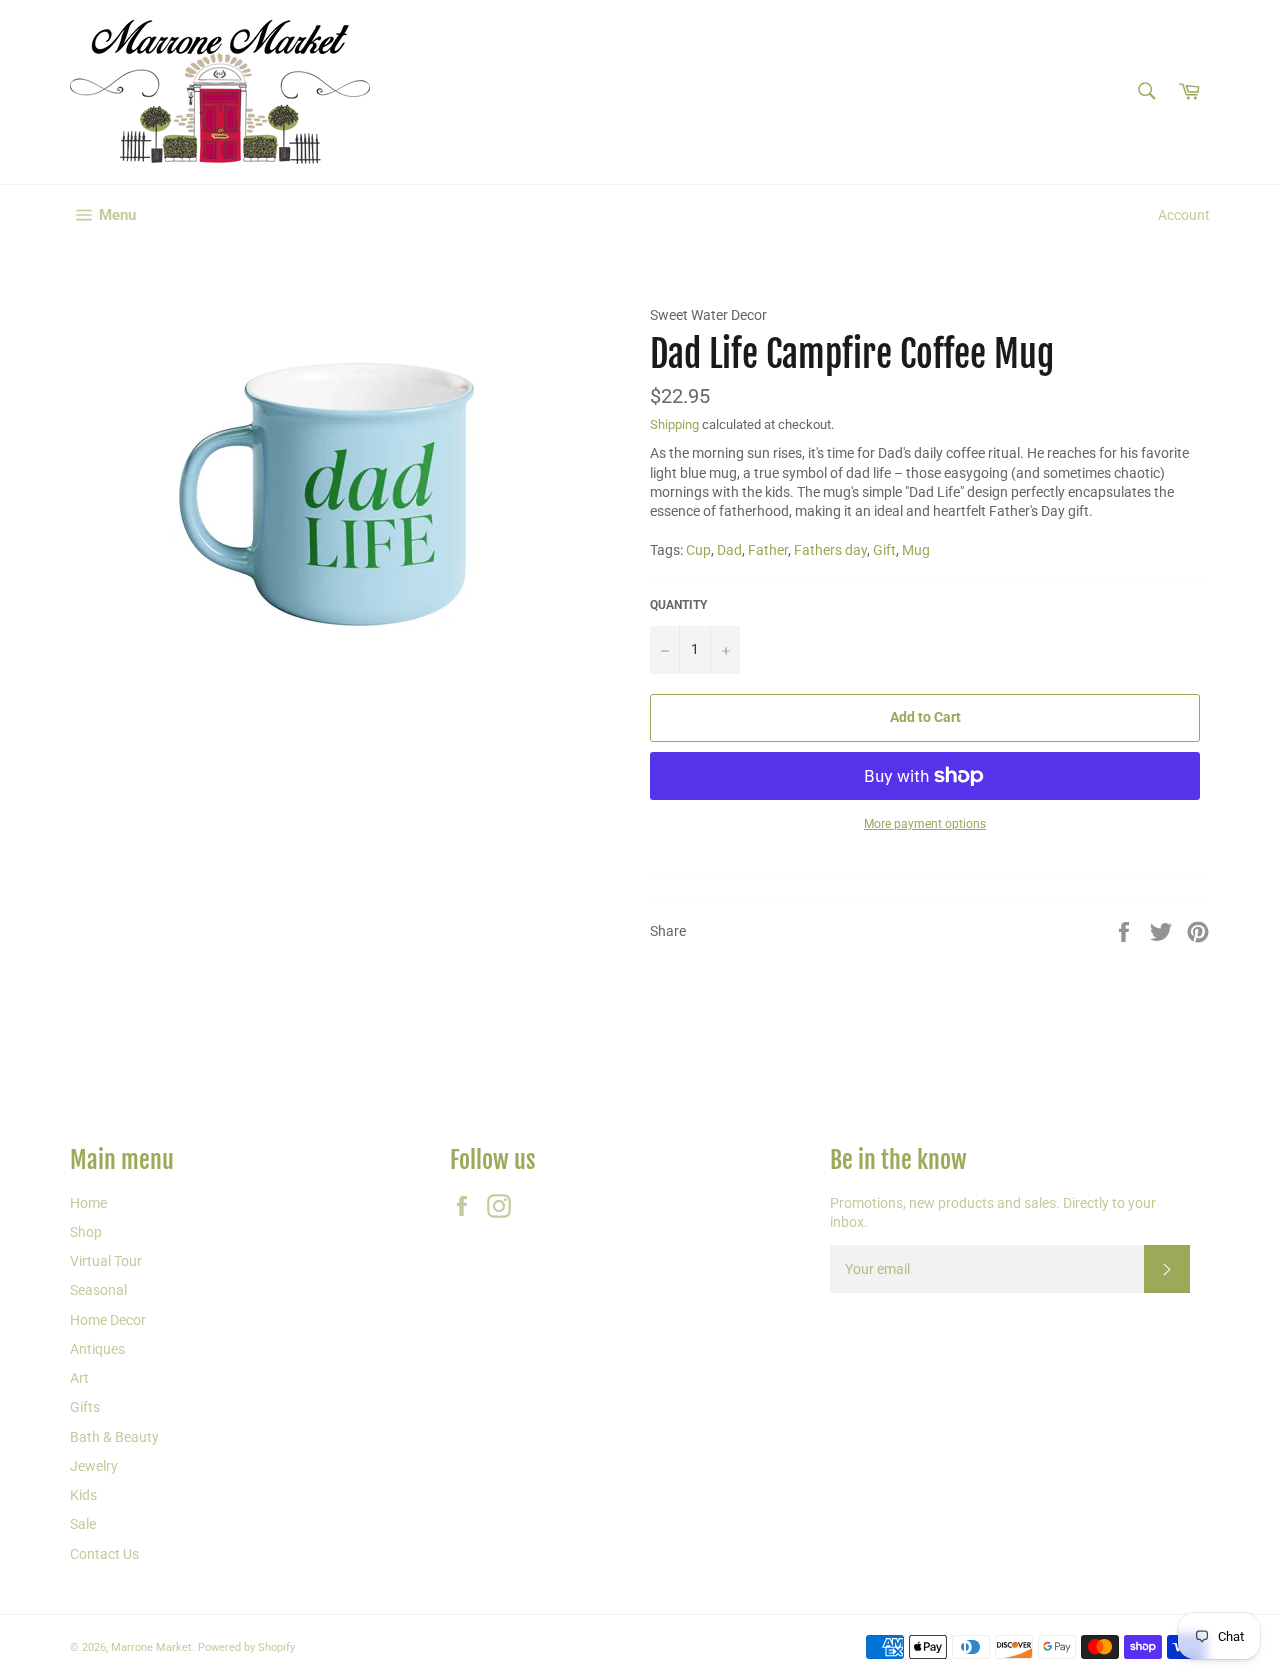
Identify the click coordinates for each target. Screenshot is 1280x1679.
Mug (916, 550)
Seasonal (98, 1290)
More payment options (925, 824)
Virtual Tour (106, 1261)
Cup (698, 550)
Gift (884, 550)
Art (79, 1378)
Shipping (674, 424)
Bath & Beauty (114, 1437)
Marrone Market (151, 1647)
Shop (86, 1232)
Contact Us (104, 1554)
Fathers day (830, 550)
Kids (83, 1495)
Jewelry (94, 1466)
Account (1184, 215)
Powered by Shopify (246, 1647)
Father (768, 550)
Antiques (97, 1349)
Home (88, 1203)
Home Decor (108, 1320)
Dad (729, 550)
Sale (83, 1524)
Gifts (85, 1407)
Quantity (678, 605)
